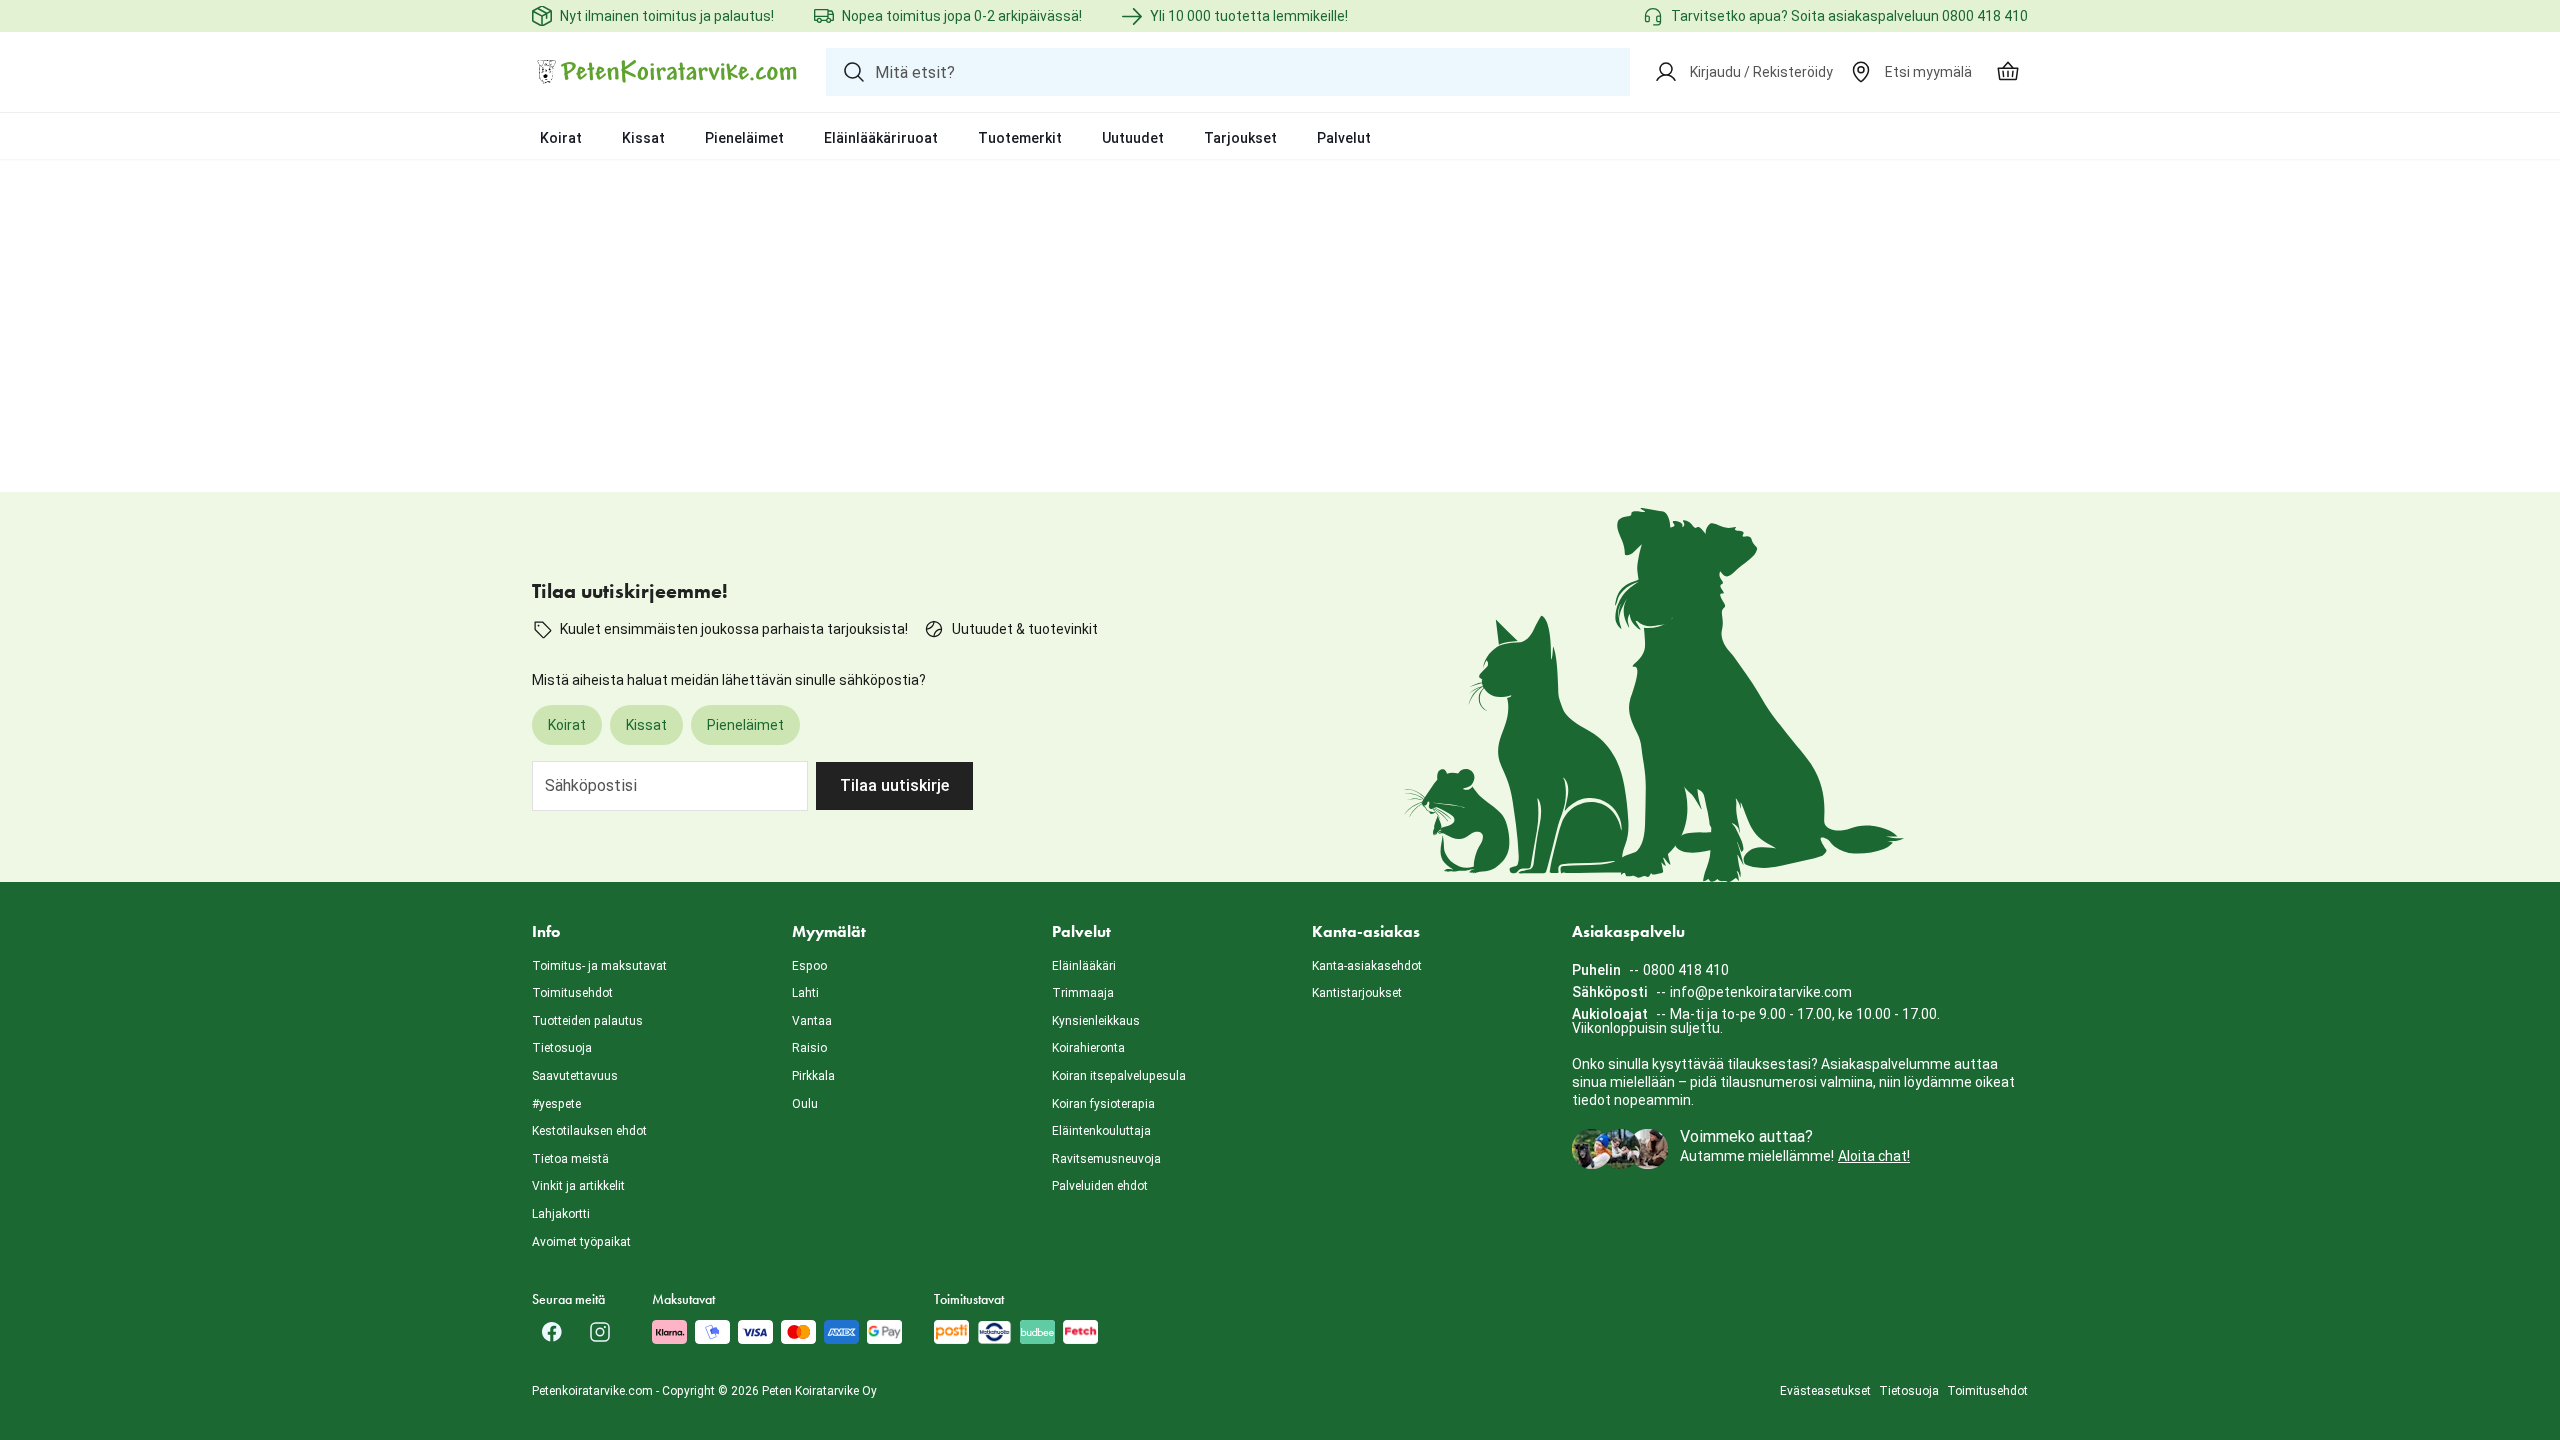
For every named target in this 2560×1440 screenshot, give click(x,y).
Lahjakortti (561, 1214)
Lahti (805, 993)
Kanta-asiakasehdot (1367, 966)
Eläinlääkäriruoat (881, 138)
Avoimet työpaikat (581, 1242)
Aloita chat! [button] (1874, 1156)
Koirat (561, 138)
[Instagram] (600, 1332)
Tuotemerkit (1020, 138)
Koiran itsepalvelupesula (1119, 1076)
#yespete (556, 1104)
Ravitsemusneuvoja (1106, 1159)
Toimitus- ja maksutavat (599, 966)
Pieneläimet (744, 138)
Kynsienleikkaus (1096, 1021)
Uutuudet (1133, 138)
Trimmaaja (1083, 993)
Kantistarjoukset (1357, 993)
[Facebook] (552, 1332)
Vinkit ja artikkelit (578, 1186)
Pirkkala (813, 1076)
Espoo (809, 966)
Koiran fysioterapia (1103, 1104)
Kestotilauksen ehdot (589, 1131)
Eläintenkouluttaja (1101, 1131)
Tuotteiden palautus (587, 1021)
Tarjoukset (1240, 138)
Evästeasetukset (1825, 1391)
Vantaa (812, 1021)
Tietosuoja (562, 1048)
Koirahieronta (1088, 1048)
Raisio (809, 1048)
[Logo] (667, 72)
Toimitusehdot (572, 993)
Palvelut (1344, 138)
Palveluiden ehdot (1100, 1186)
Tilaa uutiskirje (894, 785)
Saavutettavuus (575, 1076)
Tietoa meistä (570, 1159)
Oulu (805, 1104)
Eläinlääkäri (1084, 966)
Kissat (643, 138)
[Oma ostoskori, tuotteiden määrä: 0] (2008, 72)
